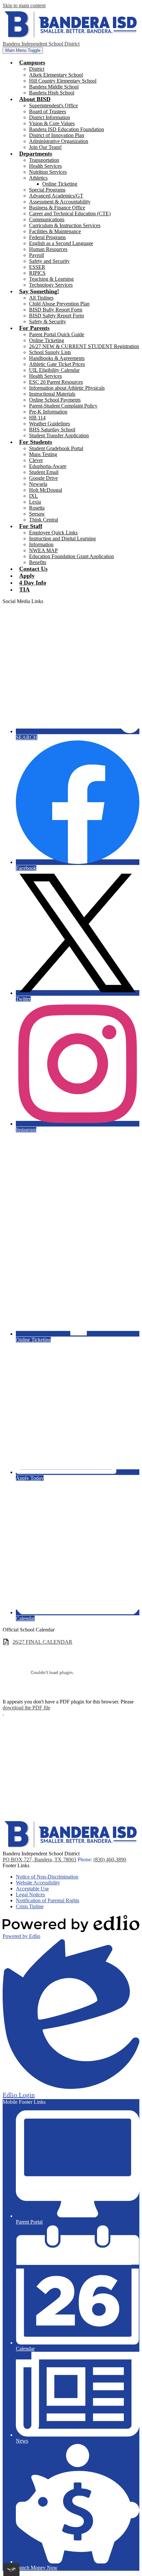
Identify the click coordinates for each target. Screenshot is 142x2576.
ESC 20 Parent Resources (56, 382)
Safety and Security (49, 261)
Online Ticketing (60, 184)
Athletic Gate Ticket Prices (57, 364)
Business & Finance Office (57, 208)
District (37, 69)
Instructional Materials (52, 394)
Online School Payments (55, 400)
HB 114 (37, 418)
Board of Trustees (48, 111)
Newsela (38, 484)
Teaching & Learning (51, 279)
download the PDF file (26, 1708)
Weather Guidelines (50, 424)
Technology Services (51, 285)
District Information (50, 117)
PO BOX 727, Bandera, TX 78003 (39, 1860)
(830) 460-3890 (110, 1860)
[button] (32, 62)
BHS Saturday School (52, 429)
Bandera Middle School (54, 87)
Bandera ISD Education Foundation (67, 129)
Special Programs (47, 190)
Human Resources (48, 249)
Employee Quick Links (53, 533)
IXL (34, 496)
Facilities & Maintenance (55, 231)
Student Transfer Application (59, 435)
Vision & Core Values (52, 123)
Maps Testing (43, 454)
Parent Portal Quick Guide (57, 334)
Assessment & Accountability (60, 202)
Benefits (38, 562)
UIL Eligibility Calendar (54, 370)
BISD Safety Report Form (56, 316)
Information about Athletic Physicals (67, 388)
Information (41, 544)
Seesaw (37, 514)
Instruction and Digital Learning (62, 538)
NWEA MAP (43, 550)
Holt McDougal (46, 490)
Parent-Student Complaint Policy (63, 406)
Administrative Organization (59, 141)
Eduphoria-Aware (48, 466)
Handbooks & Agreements (57, 358)
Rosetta (37, 508)
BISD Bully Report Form (56, 310)
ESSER (37, 267)
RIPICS (37, 273)
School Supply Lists (50, 352)
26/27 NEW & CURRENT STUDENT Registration (84, 346)
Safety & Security (48, 322)
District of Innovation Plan (57, 135)
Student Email (44, 472)
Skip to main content (24, 5)
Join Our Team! (45, 147)
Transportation (44, 160)
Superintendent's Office (53, 106)
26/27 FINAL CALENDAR (42, 1642)
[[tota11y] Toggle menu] (11, 2570)
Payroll (36, 255)
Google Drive (43, 478)
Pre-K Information (48, 412)
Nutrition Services (48, 172)
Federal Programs (47, 237)
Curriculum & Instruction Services (65, 225)
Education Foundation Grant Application (71, 556)
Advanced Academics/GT (56, 196)
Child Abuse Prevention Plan (59, 304)
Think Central (44, 520)
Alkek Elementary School (56, 75)
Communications (47, 219)
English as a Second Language (61, 243)
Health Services (45, 166)
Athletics (38, 178)
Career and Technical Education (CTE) (70, 214)
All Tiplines (41, 298)
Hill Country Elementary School (63, 81)
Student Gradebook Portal (56, 448)
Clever (36, 460)
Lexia (35, 502)
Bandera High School (52, 93)
